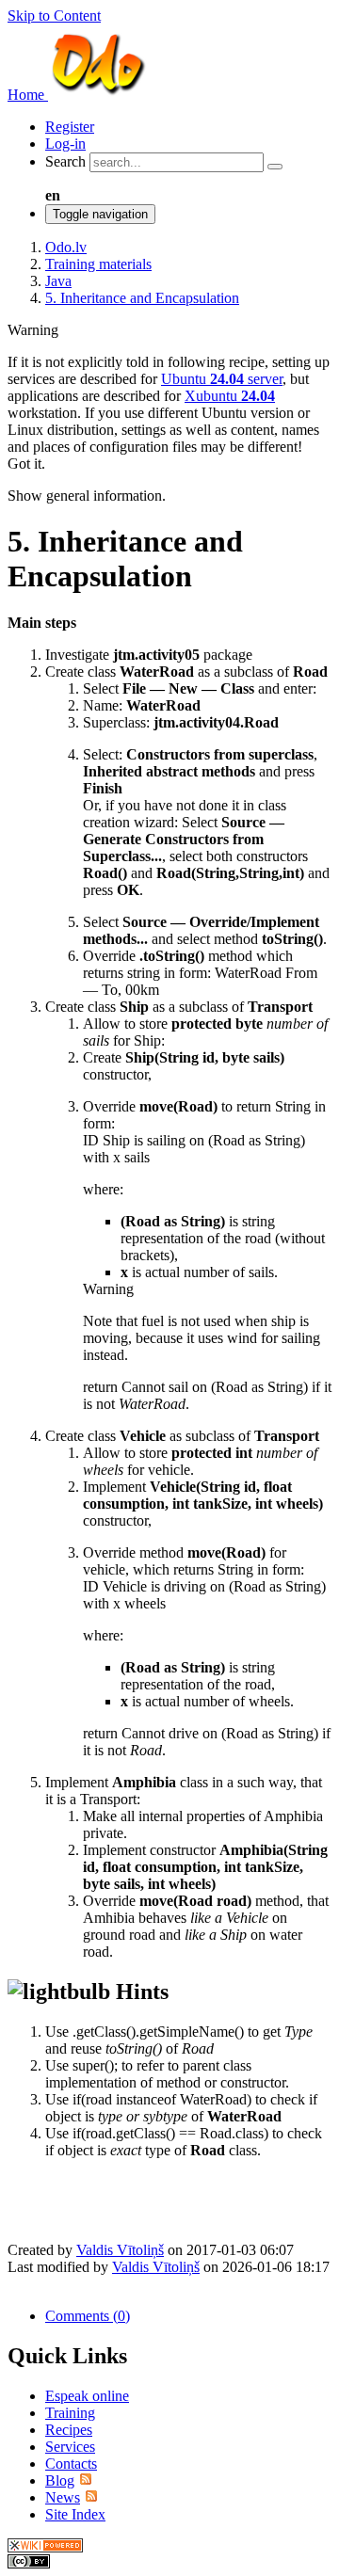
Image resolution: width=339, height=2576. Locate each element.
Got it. (26, 464)
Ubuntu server (222, 379)
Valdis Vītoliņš (120, 2250)
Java (58, 281)
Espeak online (87, 2396)
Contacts (71, 2464)
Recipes (69, 2430)
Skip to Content (54, 16)
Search (65, 161)
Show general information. (87, 496)
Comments (88, 2316)
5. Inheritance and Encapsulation (142, 298)
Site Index (75, 2514)
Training (70, 2413)
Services (70, 2447)
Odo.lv (66, 247)
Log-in (65, 144)
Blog (60, 2480)
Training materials (98, 264)
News (63, 2497)
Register (70, 127)
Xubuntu (230, 396)
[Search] (275, 167)
